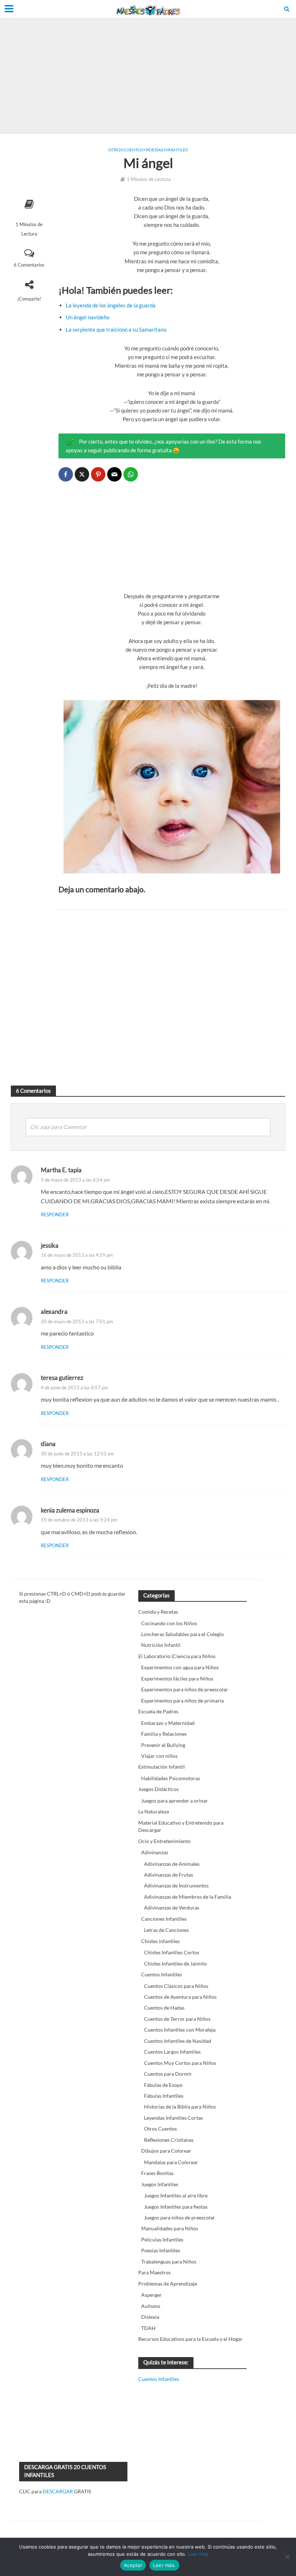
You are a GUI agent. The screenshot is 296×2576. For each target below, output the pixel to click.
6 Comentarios (29, 265)
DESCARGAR (58, 2491)
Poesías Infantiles (167, 150)
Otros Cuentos (126, 150)
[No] (287, 2557)
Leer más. (164, 2565)
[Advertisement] (148, 76)
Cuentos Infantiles (159, 2379)
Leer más (198, 2554)
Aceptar (133, 2565)
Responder (55, 1214)
